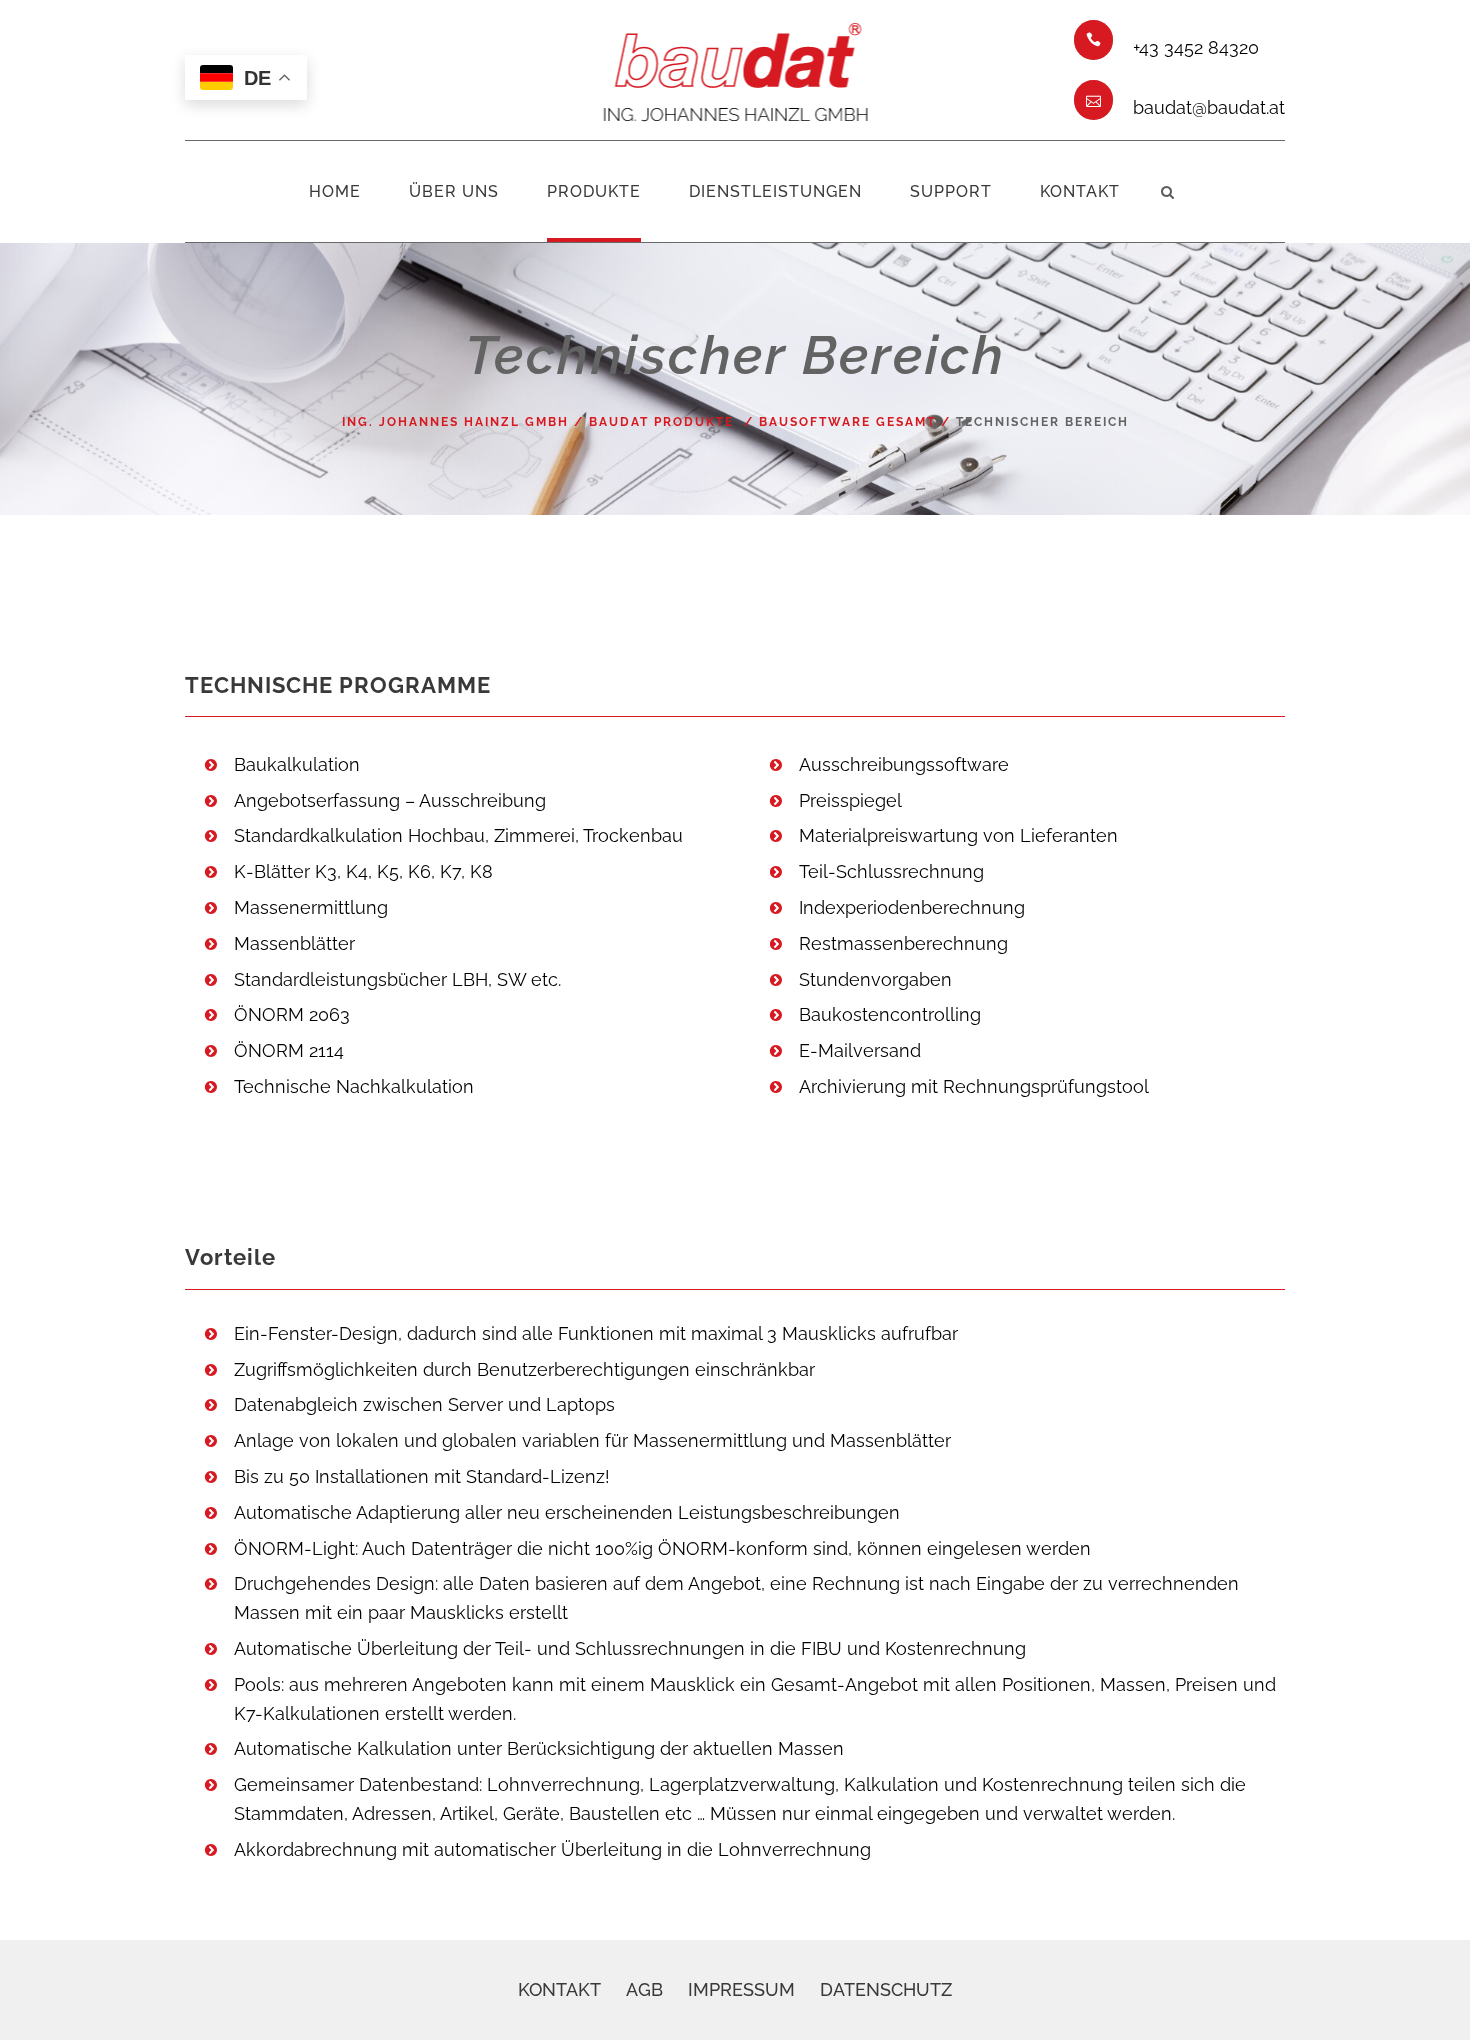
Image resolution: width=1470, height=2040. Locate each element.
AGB (644, 1989)
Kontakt (559, 1989)
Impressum (741, 1989)
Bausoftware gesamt (847, 422)
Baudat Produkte (661, 422)
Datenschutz (886, 1989)
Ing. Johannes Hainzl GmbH (455, 422)
